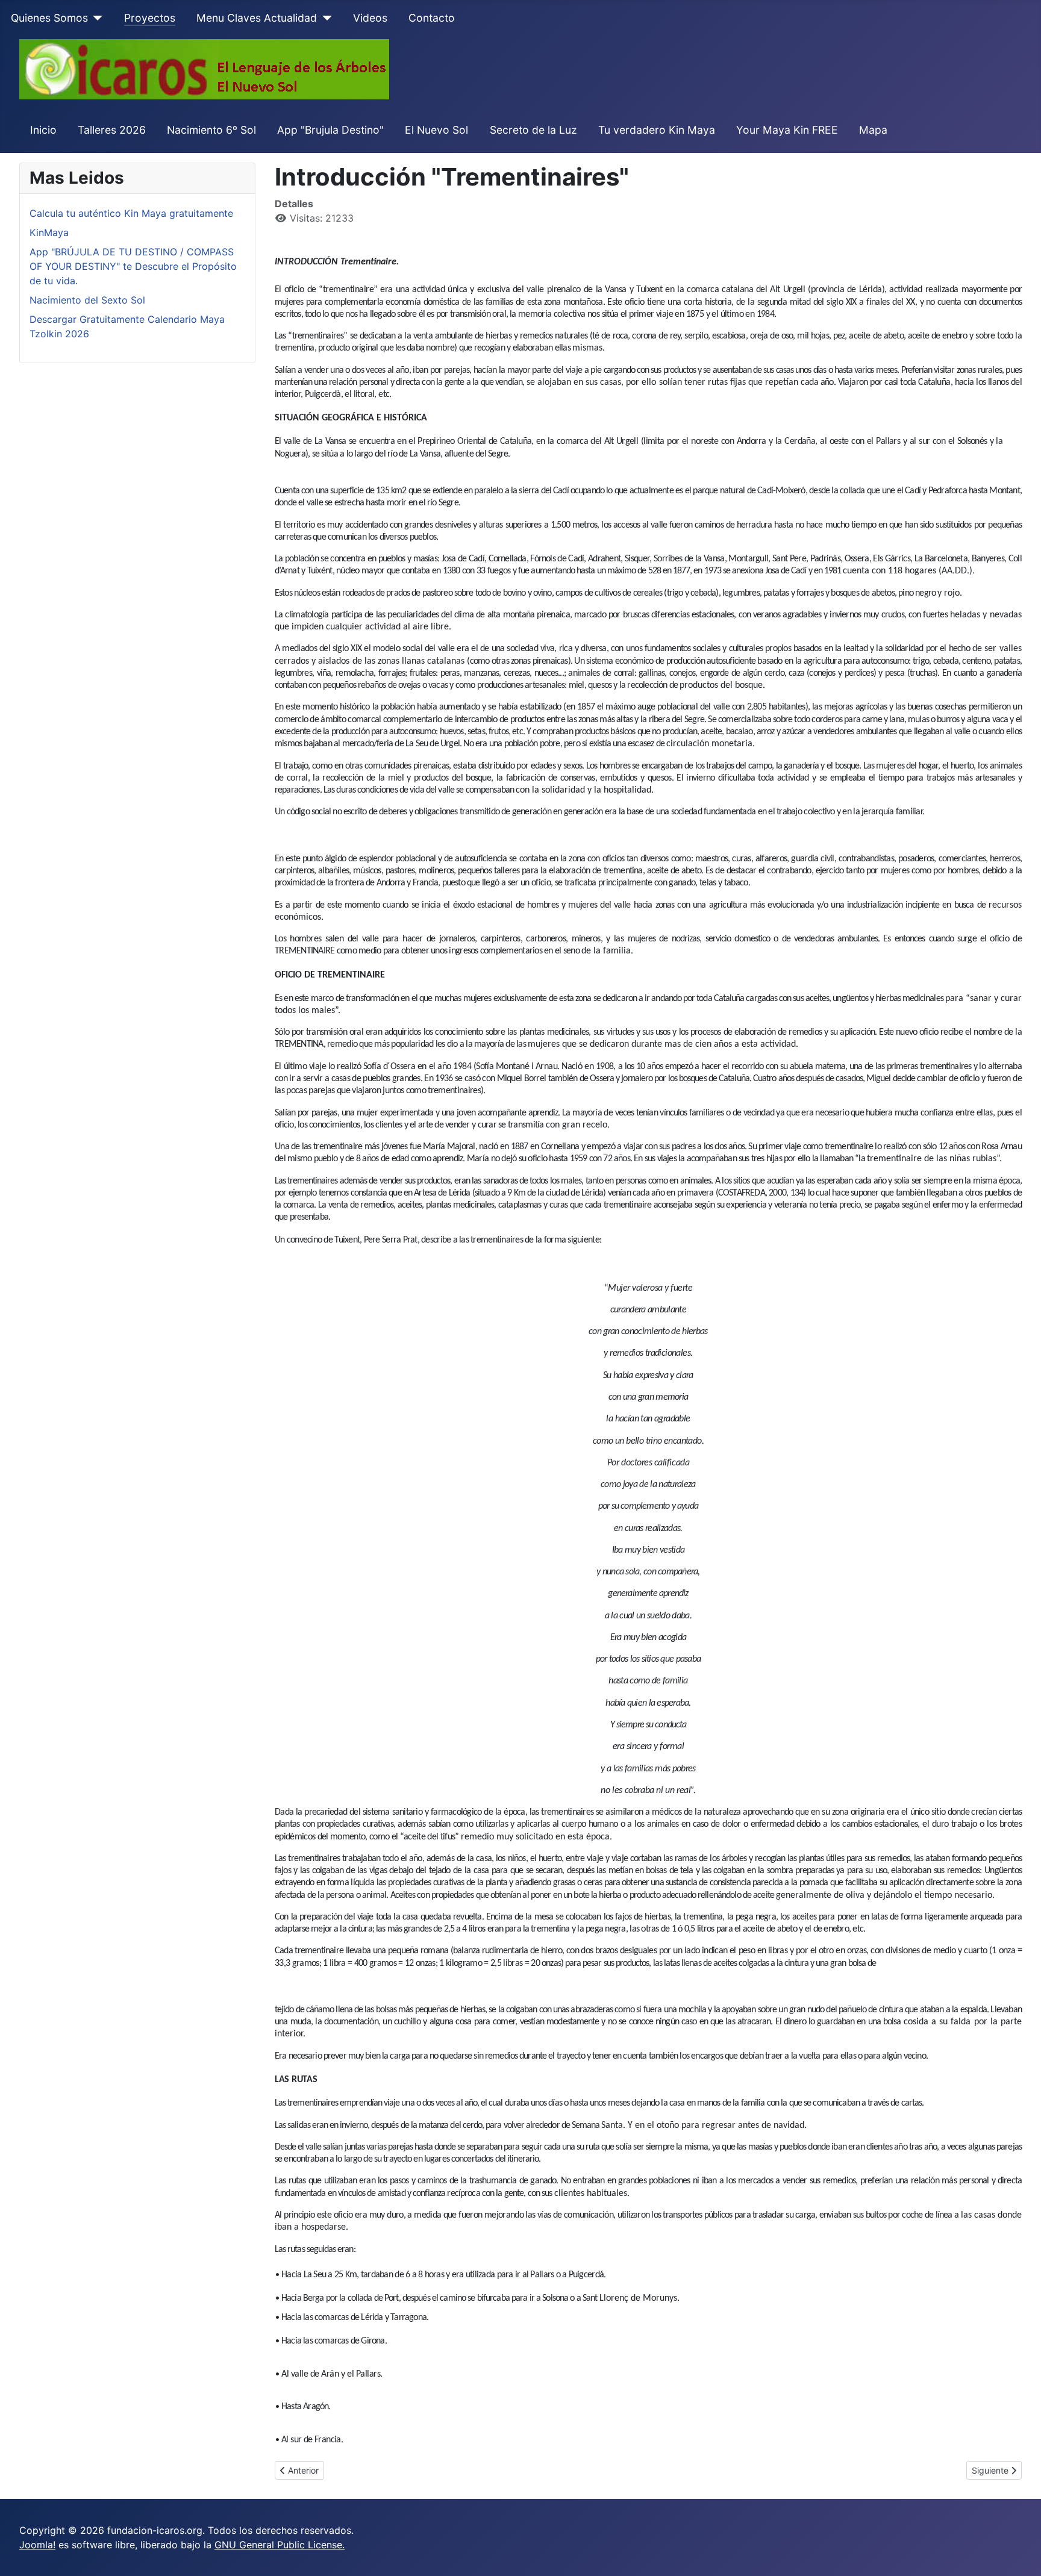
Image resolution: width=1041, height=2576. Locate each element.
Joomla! (37, 2545)
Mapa (873, 130)
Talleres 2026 (112, 130)
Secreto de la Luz (533, 130)
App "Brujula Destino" (330, 130)
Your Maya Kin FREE (787, 130)
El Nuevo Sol (436, 130)
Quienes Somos (49, 18)
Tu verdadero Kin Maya (657, 130)
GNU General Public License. (280, 2545)
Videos (370, 18)
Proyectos (150, 18)
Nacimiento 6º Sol (211, 130)
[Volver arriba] (1020, 2554)
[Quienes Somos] (95, 18)
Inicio (43, 130)
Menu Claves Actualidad (257, 18)
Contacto (432, 18)
